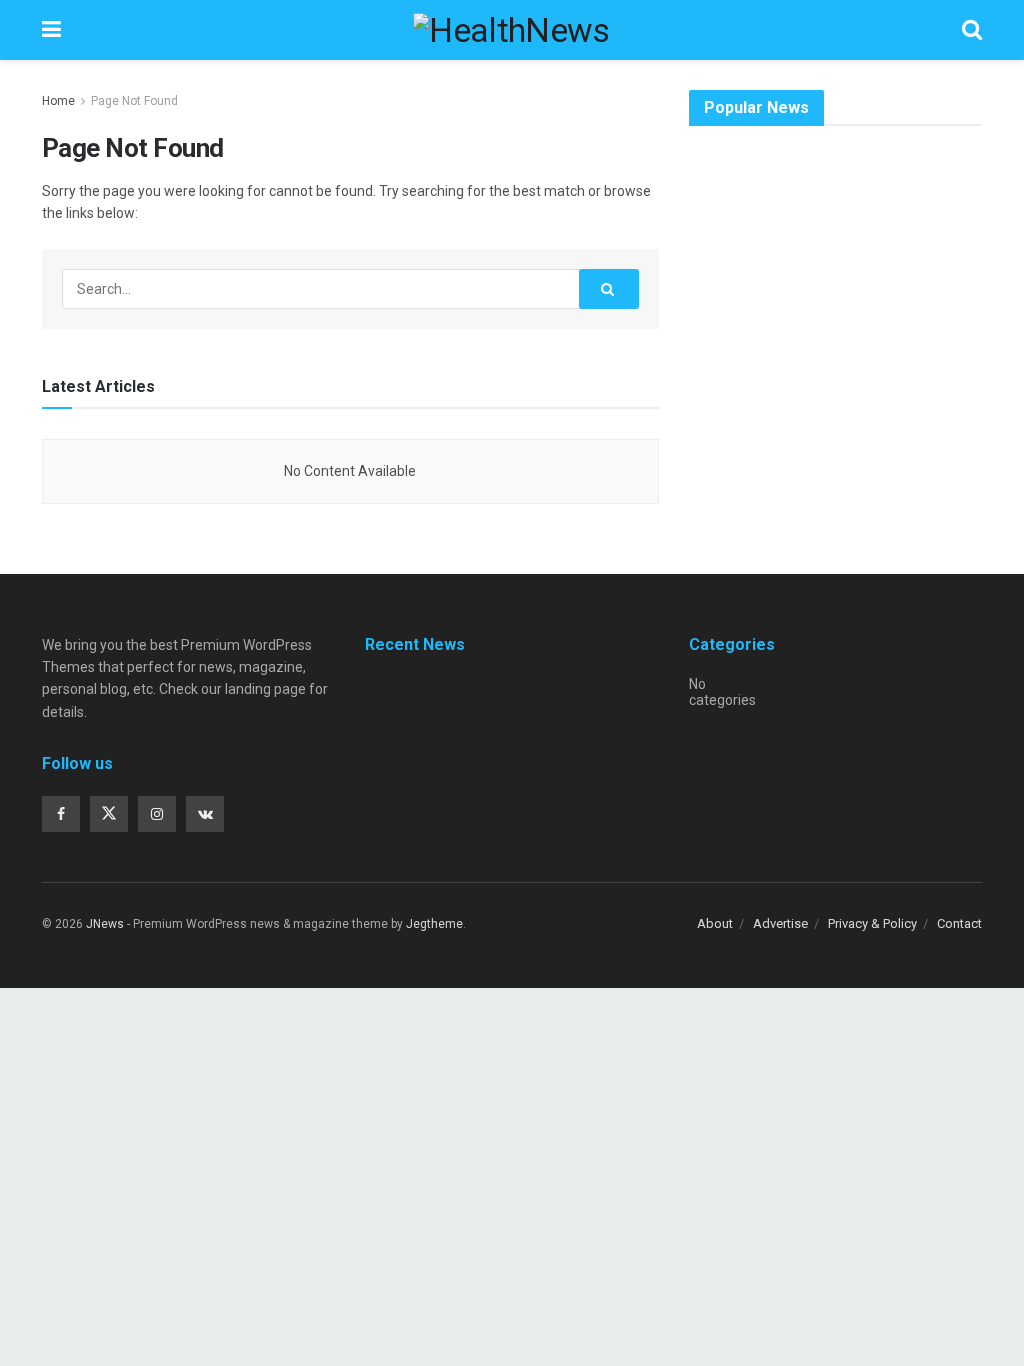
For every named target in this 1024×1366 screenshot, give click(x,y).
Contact (959, 923)
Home (58, 101)
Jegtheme (434, 924)
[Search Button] (609, 289)
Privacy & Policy (872, 923)
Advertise (780, 923)
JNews (105, 924)
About (715, 923)
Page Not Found (134, 101)
